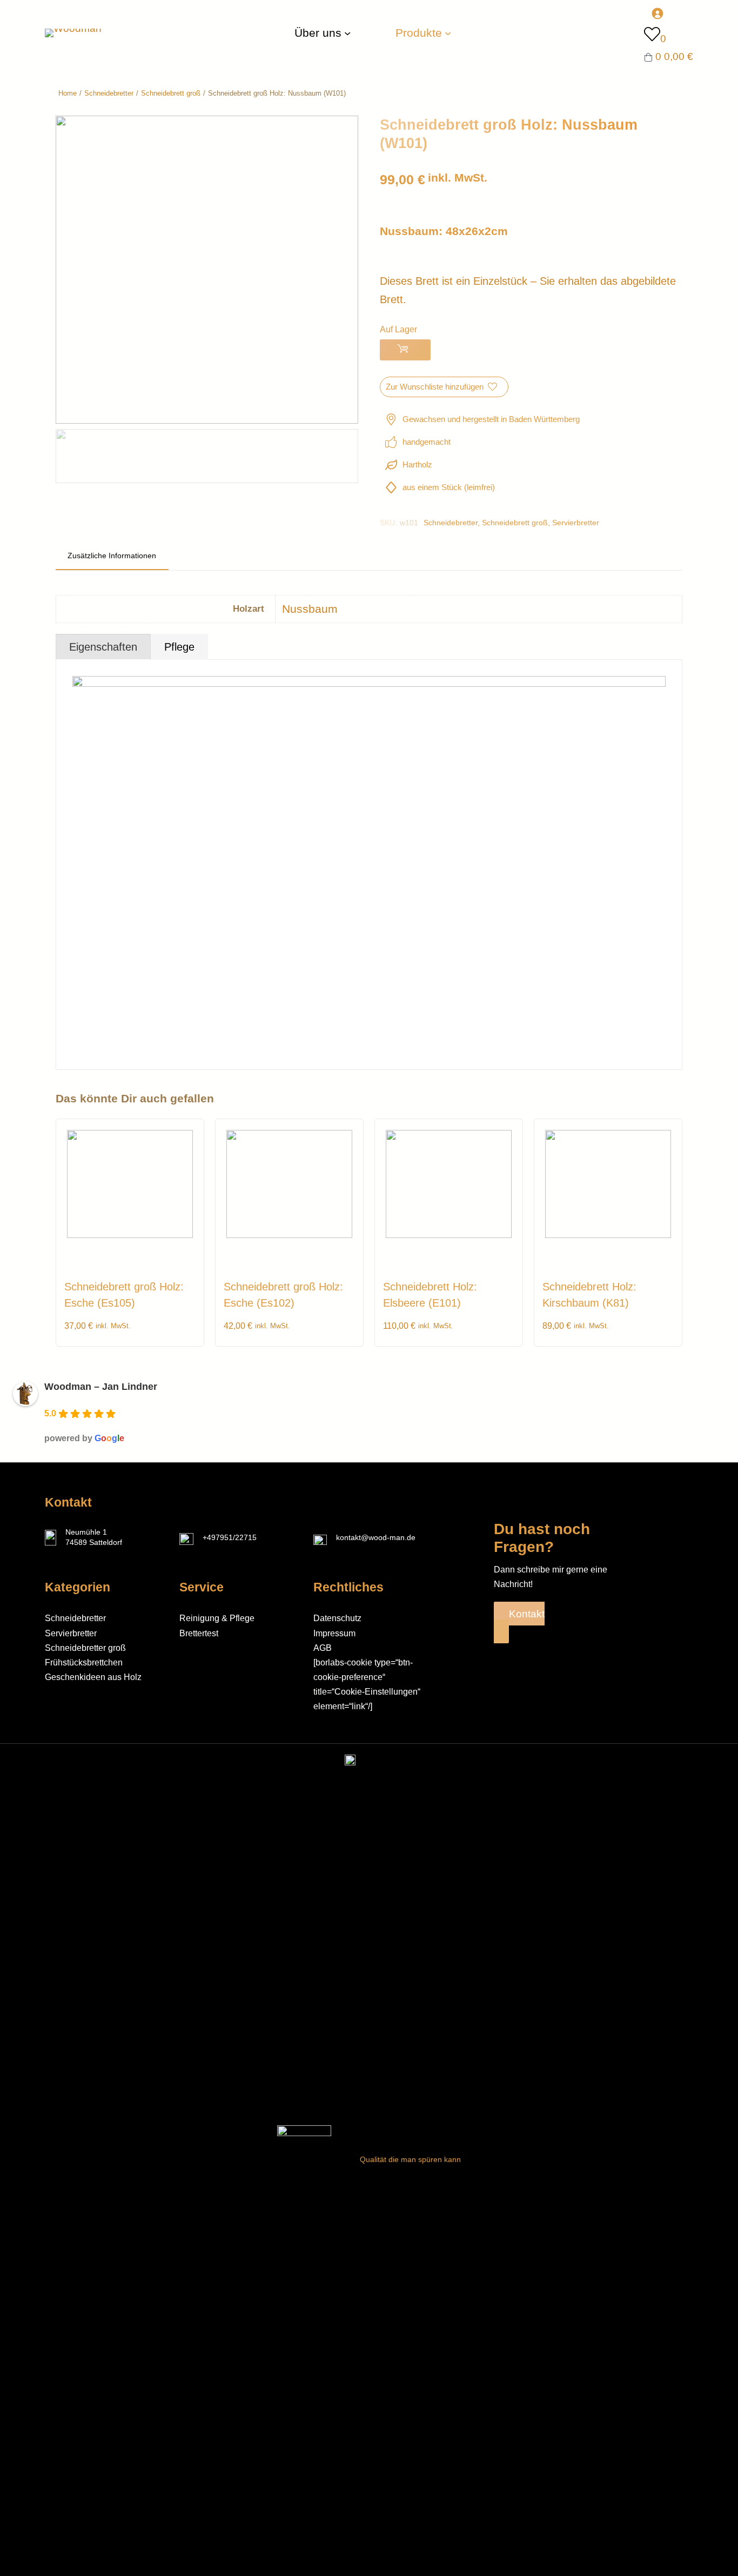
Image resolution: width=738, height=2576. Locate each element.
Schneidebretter (109, 93)
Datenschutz (337, 1618)
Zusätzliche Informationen (112, 556)
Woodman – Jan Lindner (101, 1387)
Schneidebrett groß (171, 93)
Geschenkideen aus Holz (93, 1677)
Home (68, 93)
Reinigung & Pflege (217, 1618)
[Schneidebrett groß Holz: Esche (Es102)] (289, 1235)
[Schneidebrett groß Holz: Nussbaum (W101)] (207, 420)
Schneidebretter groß (85, 1648)
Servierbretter (576, 523)
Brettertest (199, 1633)
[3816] (405, 350)
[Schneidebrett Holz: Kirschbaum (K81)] (608, 1235)
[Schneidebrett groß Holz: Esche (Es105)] (130, 1235)
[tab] (112, 557)
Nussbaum (310, 609)
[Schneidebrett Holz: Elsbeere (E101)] (449, 1235)
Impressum (334, 1633)
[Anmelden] (669, 13)
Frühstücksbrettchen (84, 1662)
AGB (323, 1648)
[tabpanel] (369, 864)
